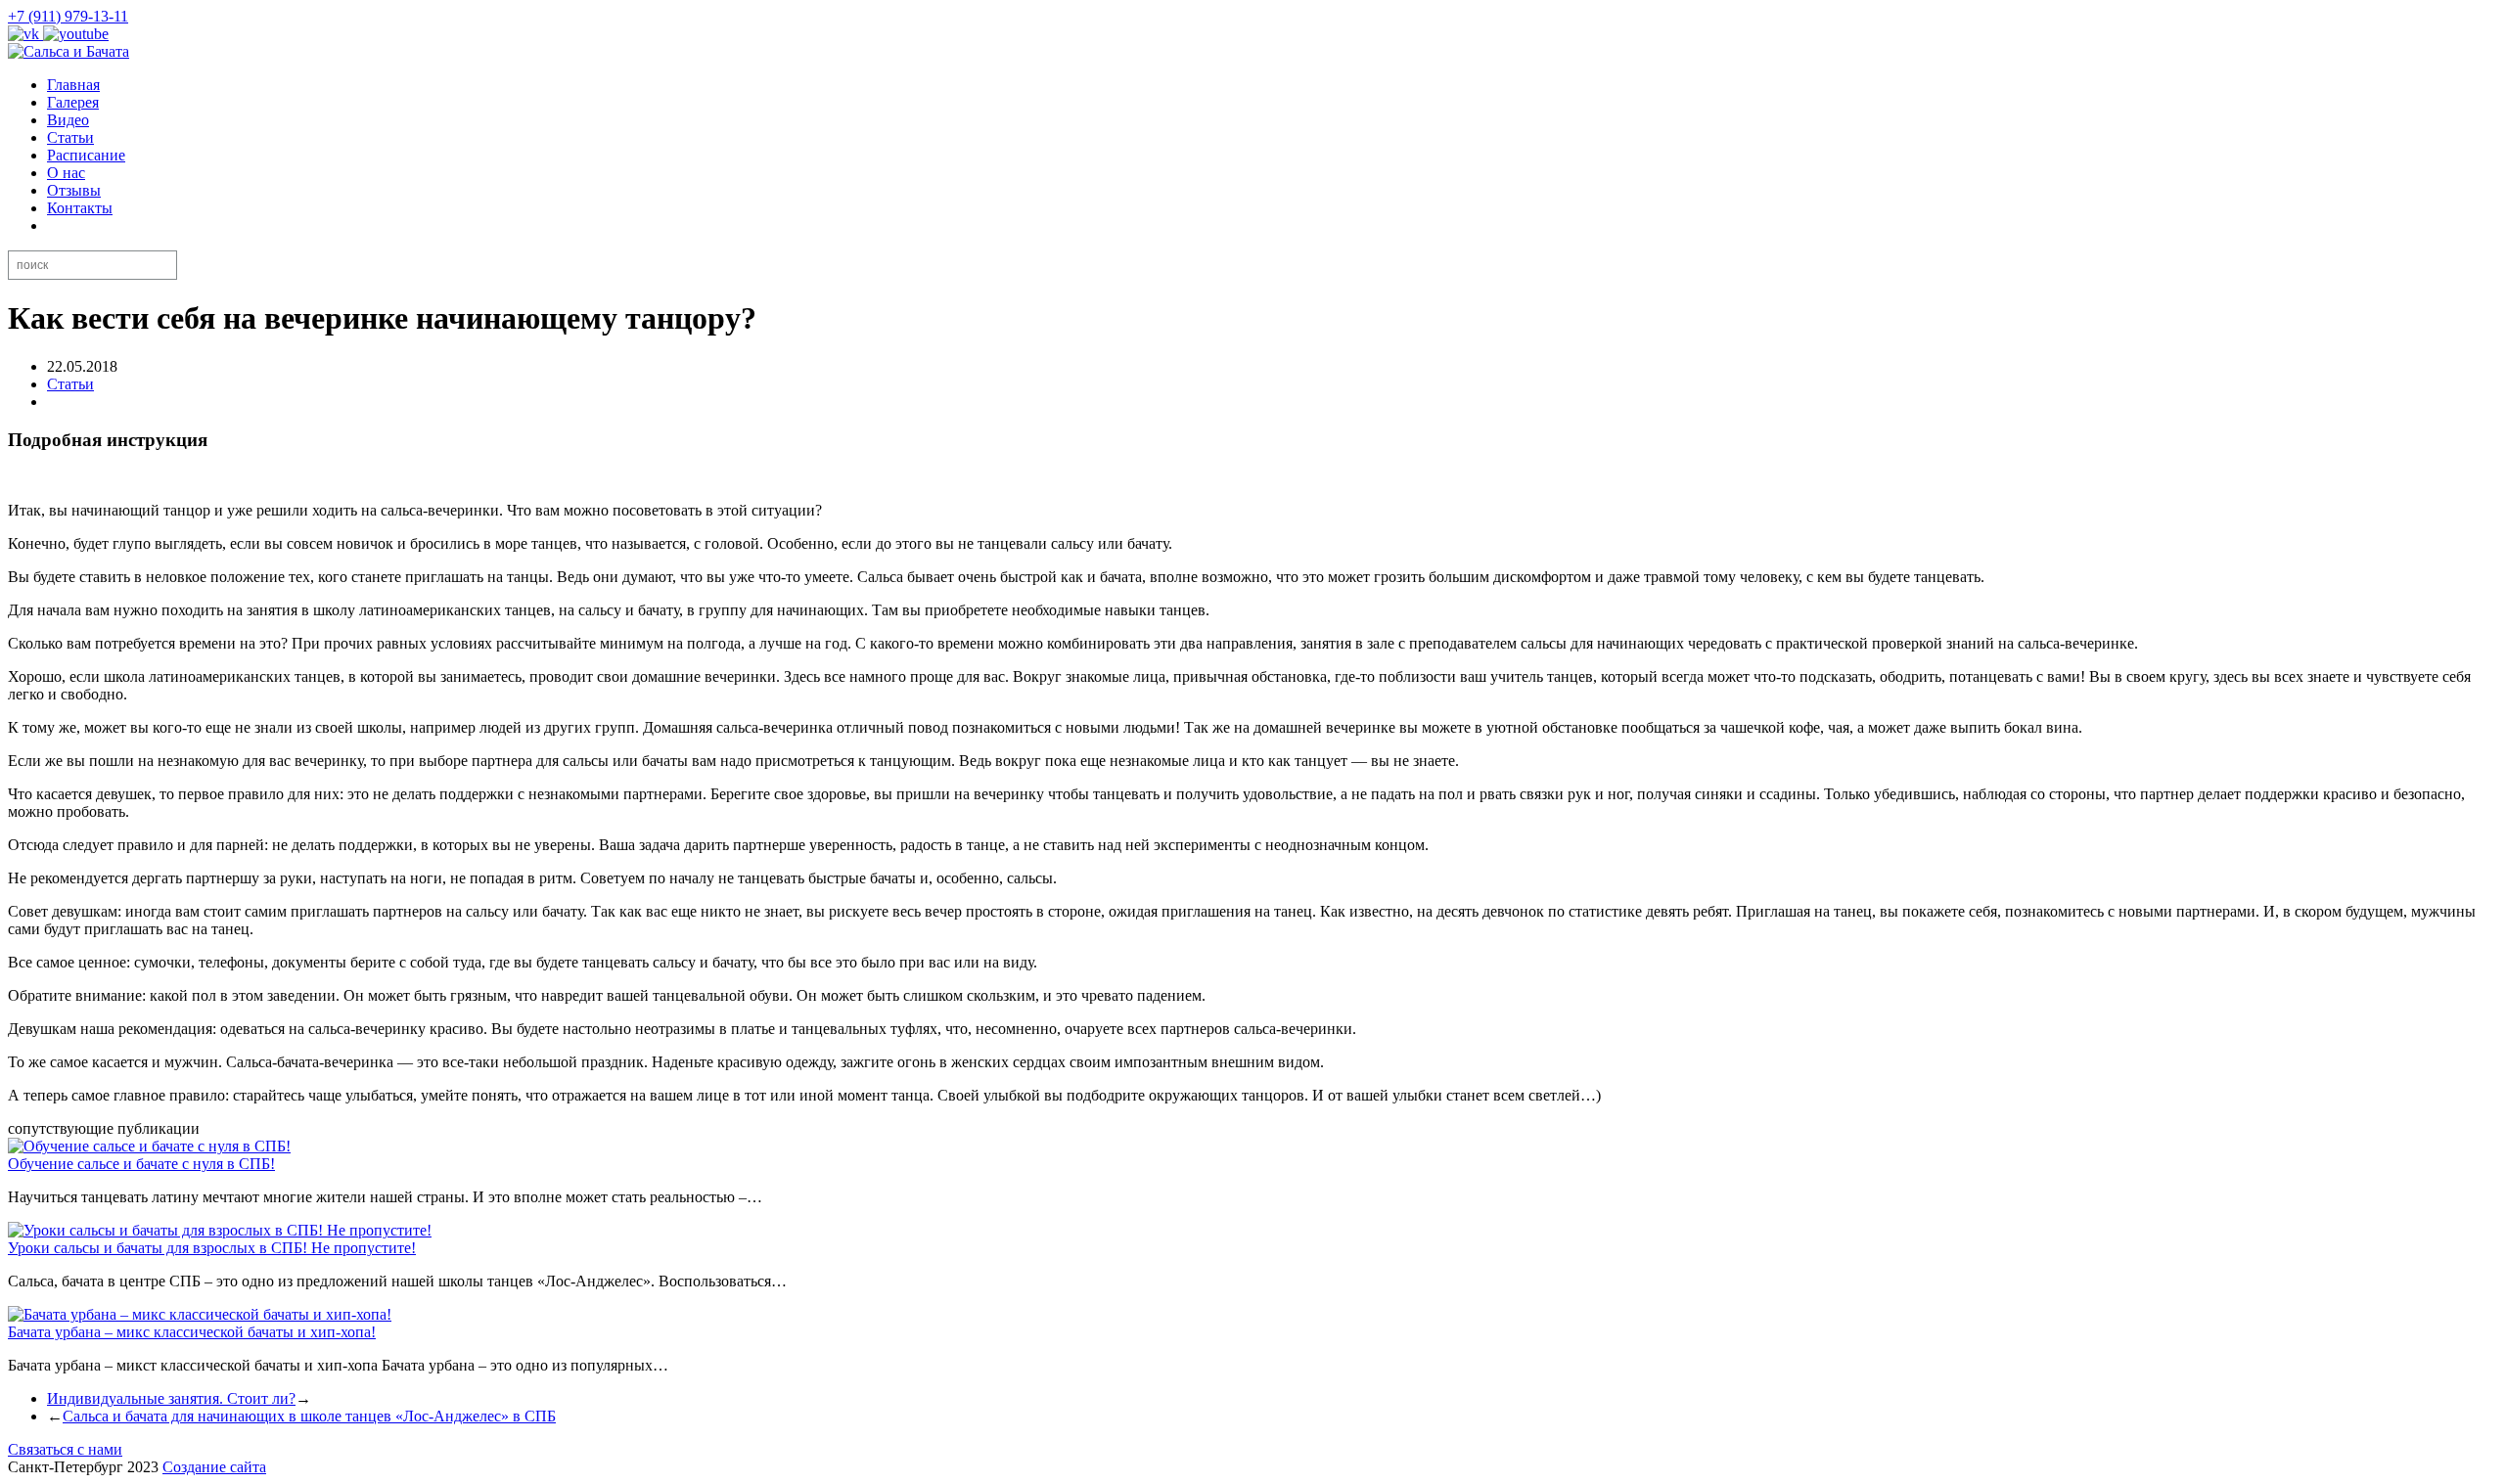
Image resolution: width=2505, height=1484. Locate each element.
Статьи (70, 137)
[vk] (25, 34)
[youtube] (76, 34)
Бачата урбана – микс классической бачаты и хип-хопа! (192, 1332)
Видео (68, 120)
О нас (66, 173)
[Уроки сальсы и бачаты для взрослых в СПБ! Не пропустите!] (220, 1230)
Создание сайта (214, 1467)
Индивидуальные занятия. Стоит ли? (171, 1398)
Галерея (73, 102)
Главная (73, 85)
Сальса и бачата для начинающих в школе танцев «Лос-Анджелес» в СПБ (309, 1416)
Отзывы (74, 190)
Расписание (86, 155)
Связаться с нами (65, 1449)
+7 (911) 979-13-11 (68, 16)
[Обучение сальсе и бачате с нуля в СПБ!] (149, 1146)
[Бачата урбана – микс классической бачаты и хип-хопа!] (200, 1314)
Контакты (80, 208)
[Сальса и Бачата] (68, 51)
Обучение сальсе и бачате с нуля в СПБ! (141, 1164)
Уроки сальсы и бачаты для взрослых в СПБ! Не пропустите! (212, 1248)
